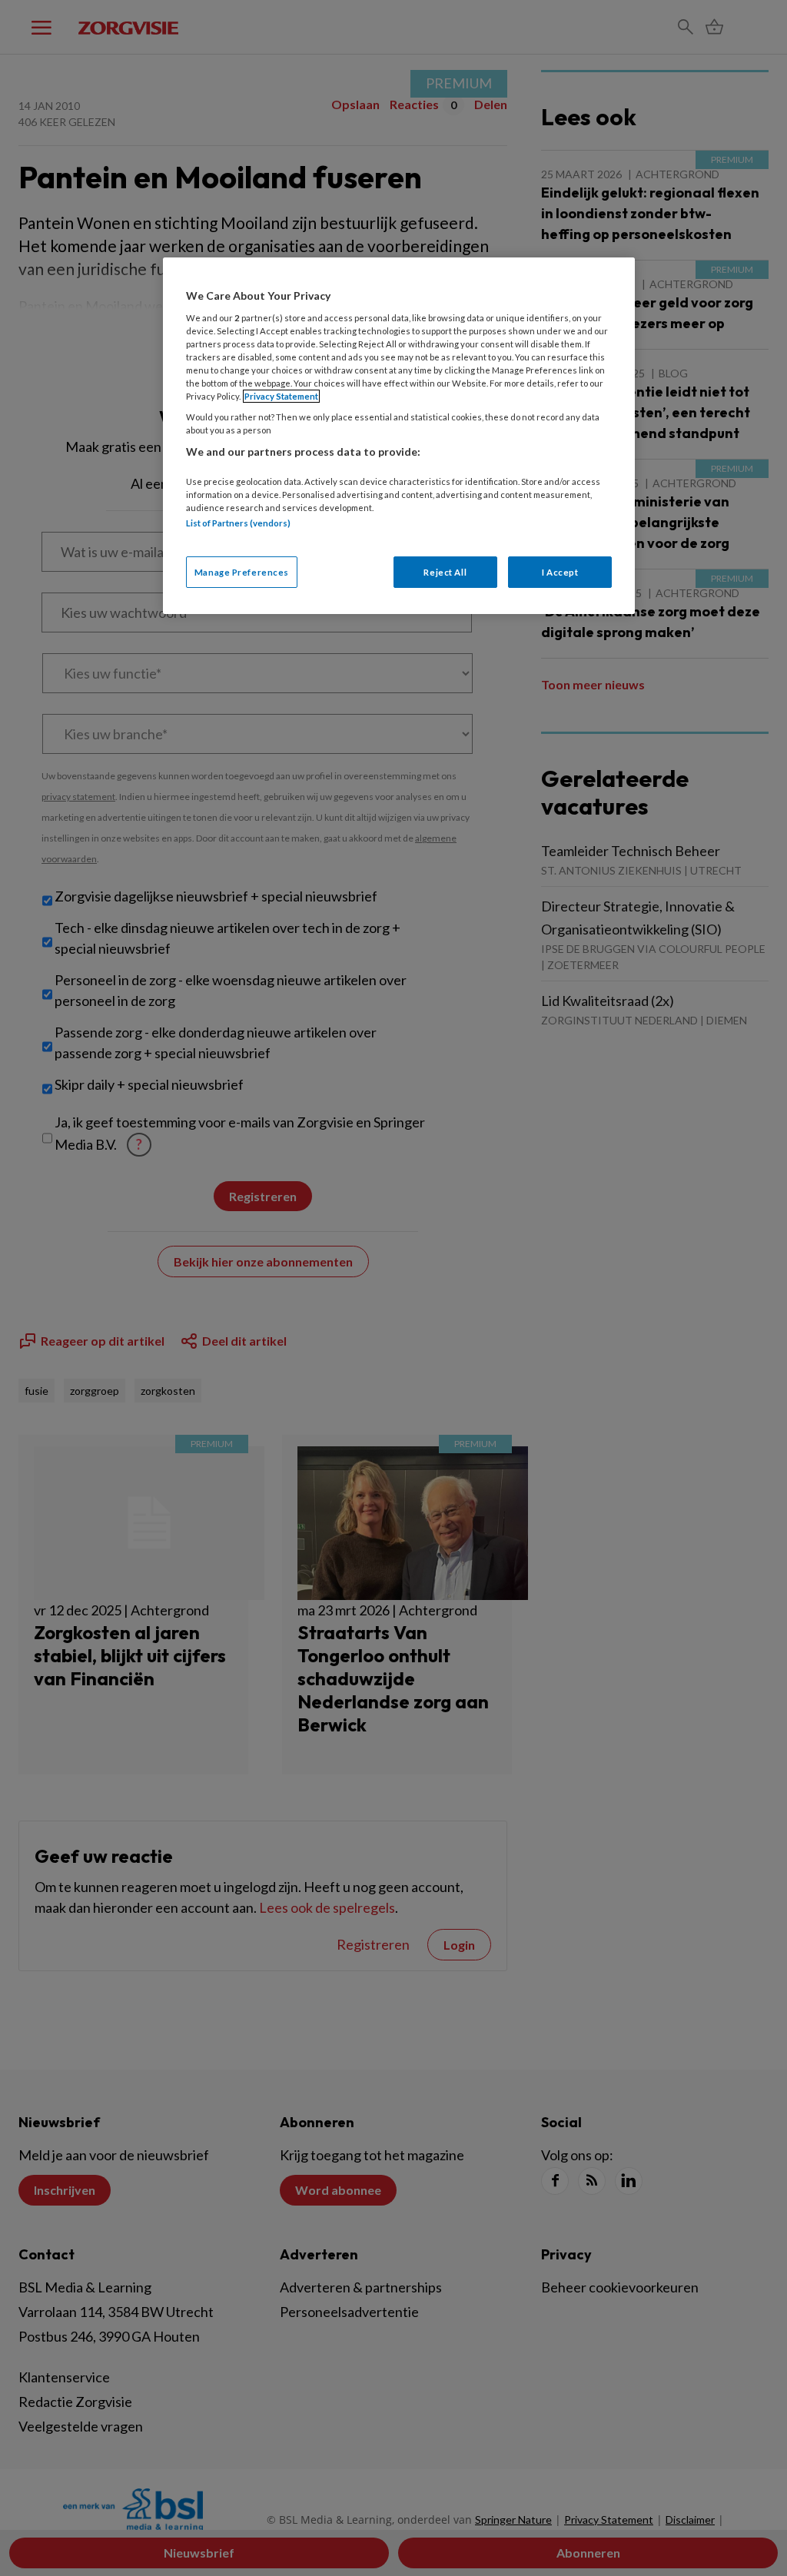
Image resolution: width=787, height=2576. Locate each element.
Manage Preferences (242, 572)
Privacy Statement (281, 396)
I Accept (560, 572)
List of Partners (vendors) (238, 523)
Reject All (445, 572)
